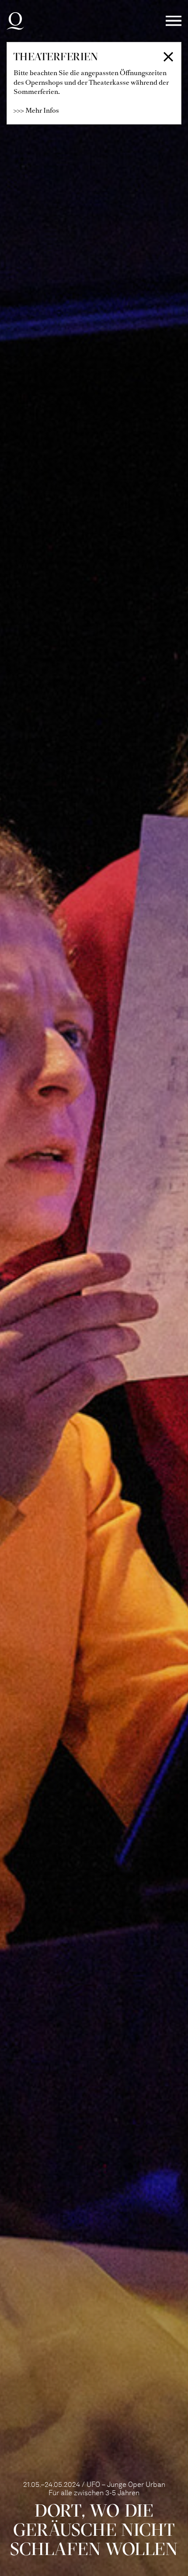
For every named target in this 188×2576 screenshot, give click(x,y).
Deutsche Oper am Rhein (15, 21)
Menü (174, 21)
